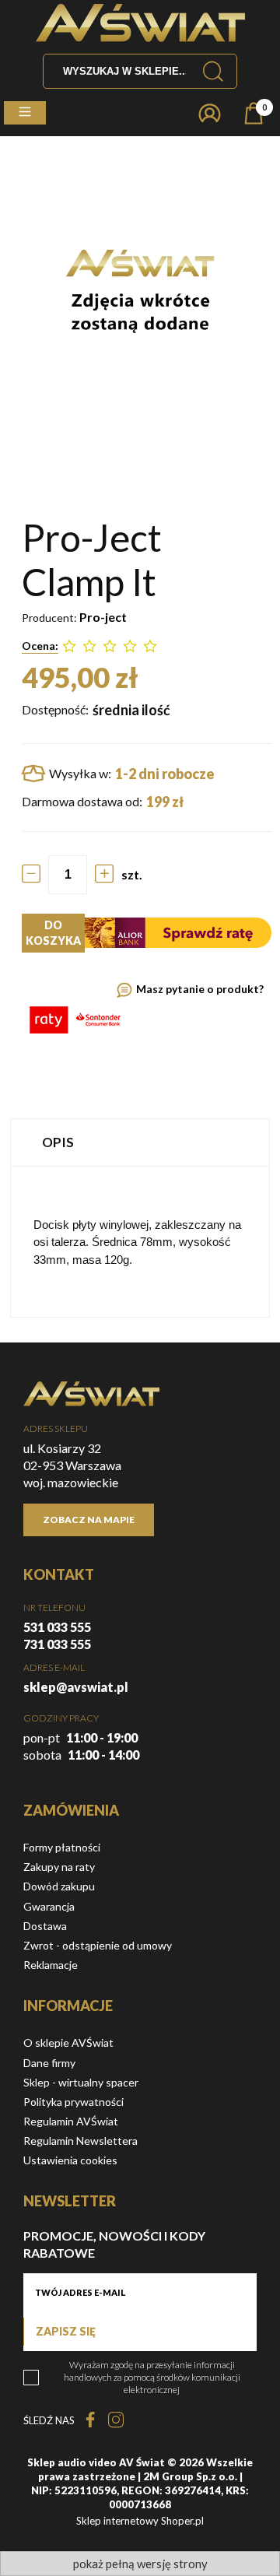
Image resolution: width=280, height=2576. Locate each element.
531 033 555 (57, 1627)
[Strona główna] (140, 23)
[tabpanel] (140, 1242)
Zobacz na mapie (89, 1520)
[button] (25, 113)
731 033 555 (57, 1644)
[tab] (140, 1142)
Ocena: (40, 646)
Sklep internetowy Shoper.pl (140, 2521)
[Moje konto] (210, 113)
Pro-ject (103, 617)
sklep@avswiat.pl (76, 1687)
